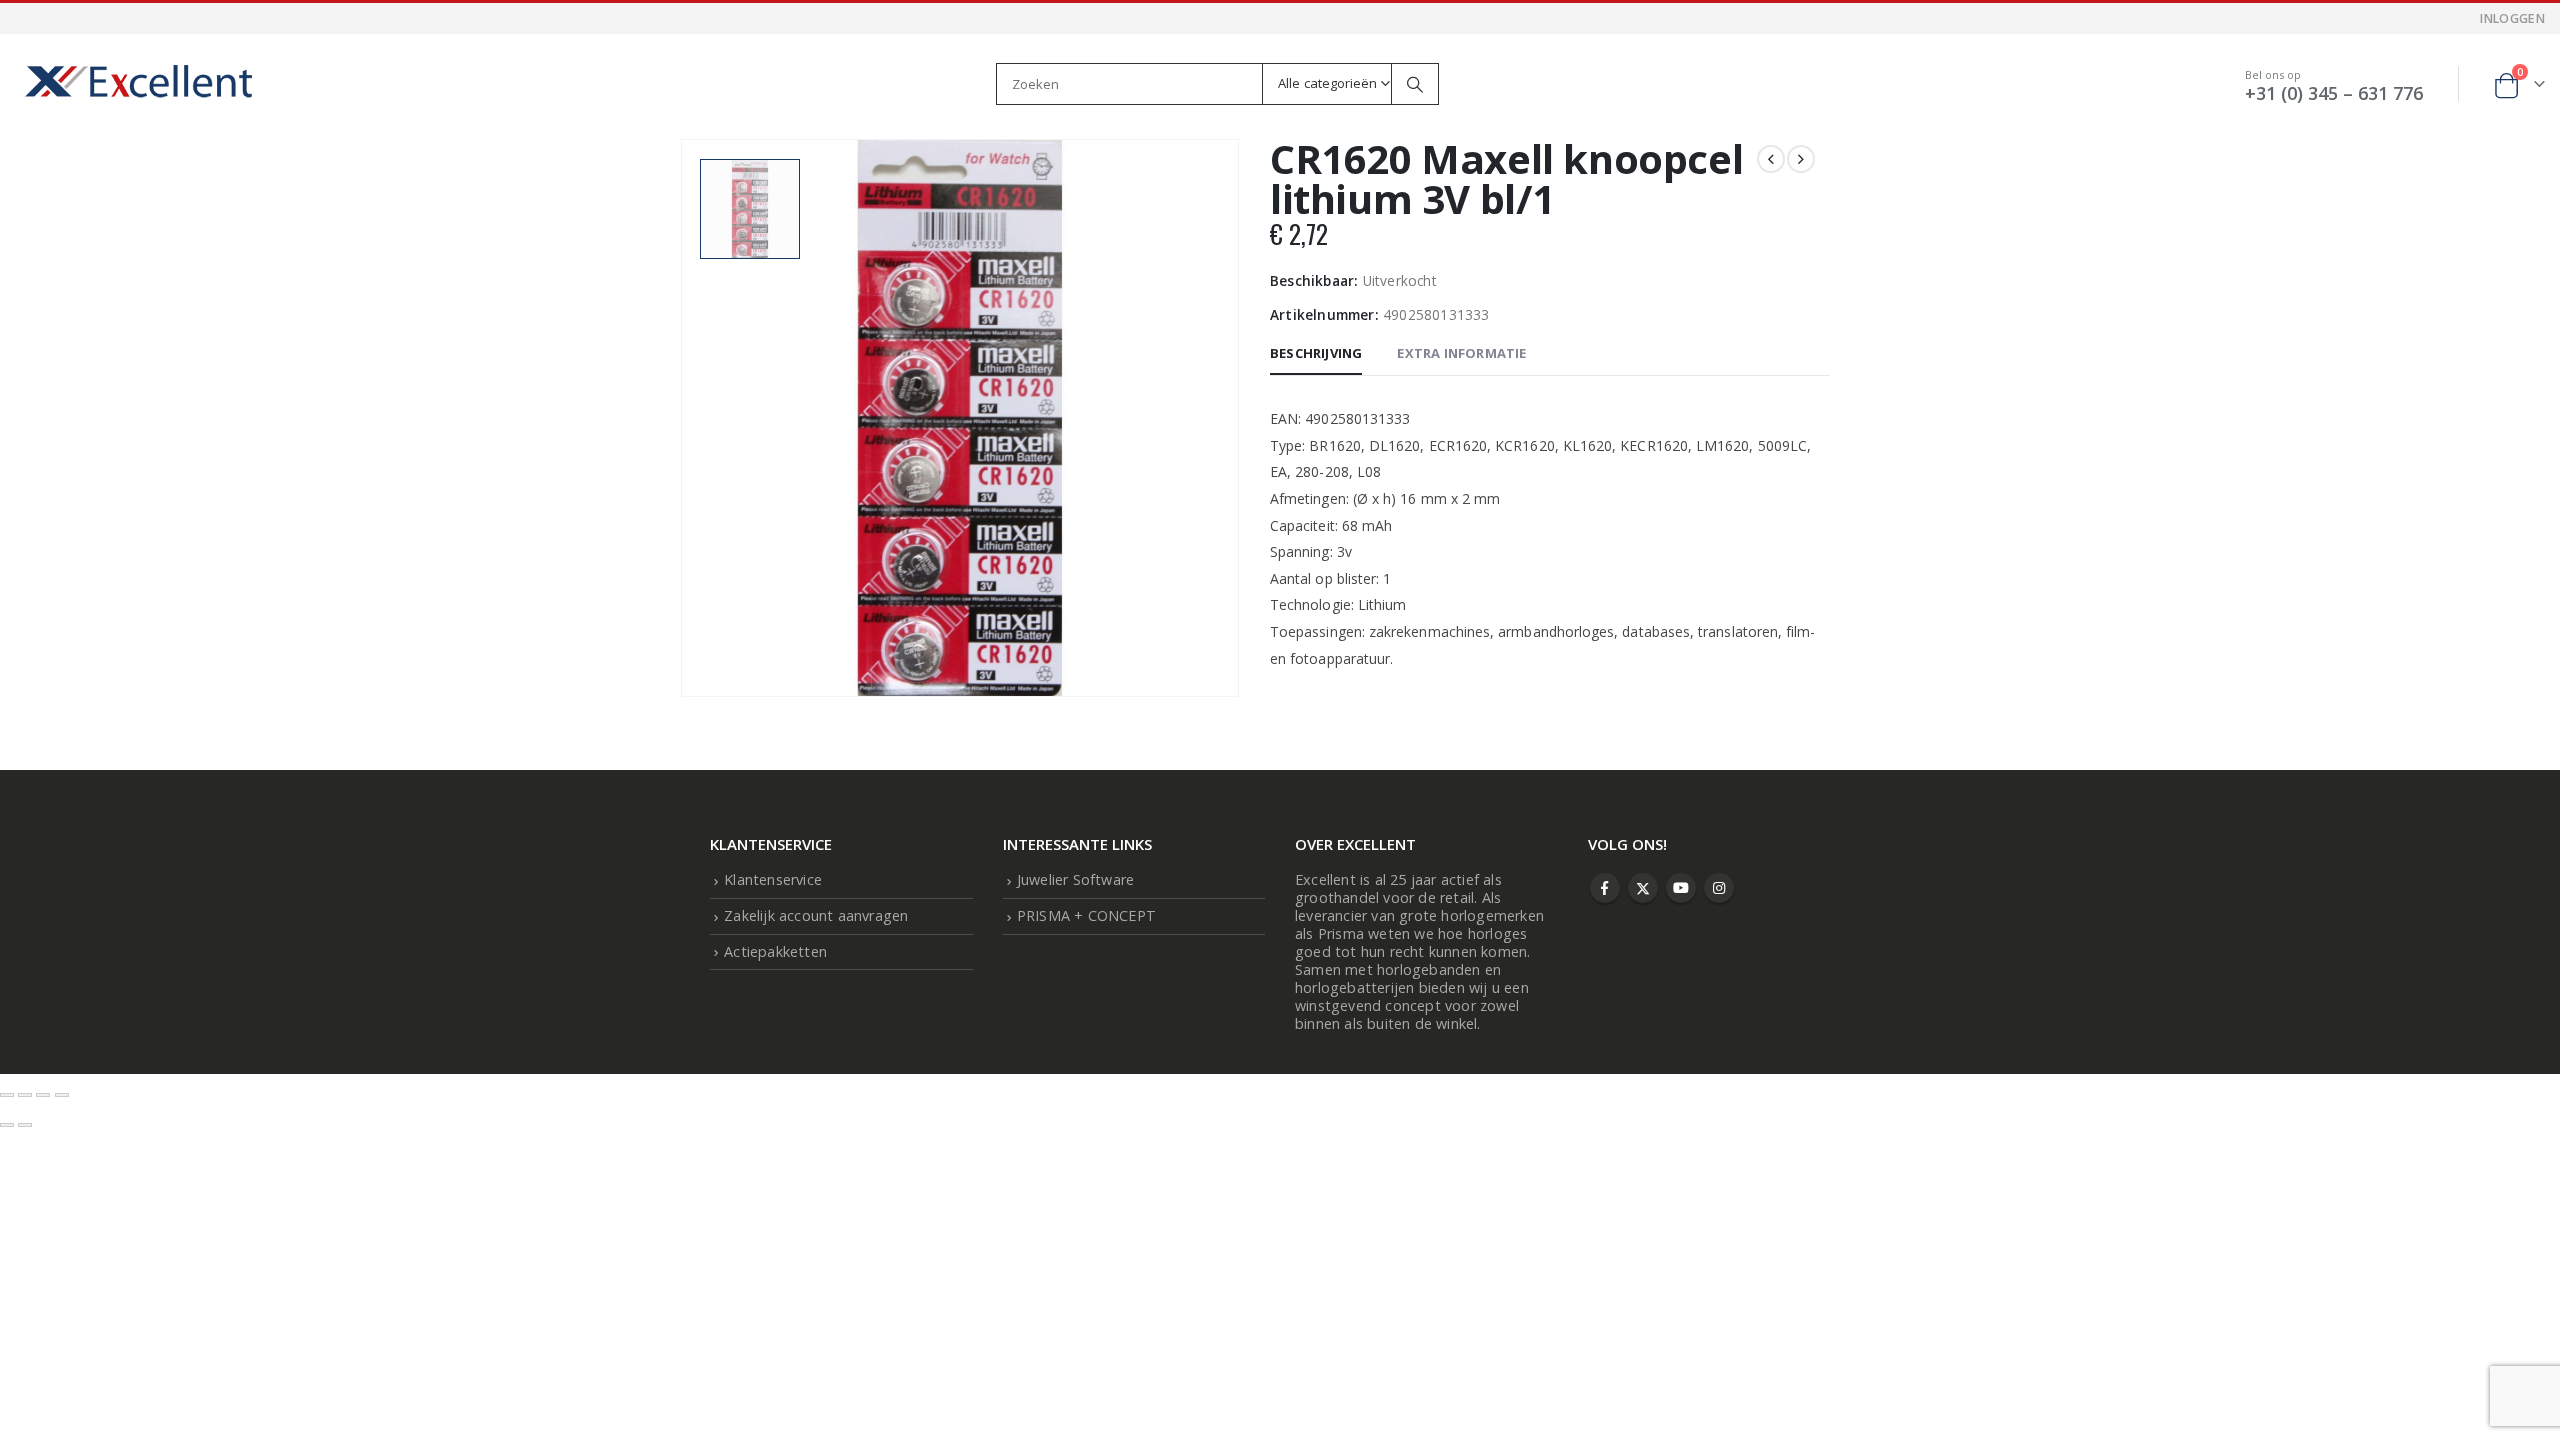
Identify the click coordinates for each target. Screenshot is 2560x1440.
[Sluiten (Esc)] (62, 1095)
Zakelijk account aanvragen (816, 915)
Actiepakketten (775, 951)
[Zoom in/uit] (7, 1095)
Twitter (1643, 888)
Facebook (1605, 888)
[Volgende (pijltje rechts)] (25, 1125)
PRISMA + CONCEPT (1086, 915)
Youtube (1681, 888)
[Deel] (43, 1095)
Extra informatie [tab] (1461, 353)
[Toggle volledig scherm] (25, 1095)
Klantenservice (773, 879)
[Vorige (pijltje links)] (7, 1125)
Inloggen (2512, 18)
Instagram (1719, 888)
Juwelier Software (1075, 879)
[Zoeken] (1415, 84)
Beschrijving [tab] (1316, 353)
